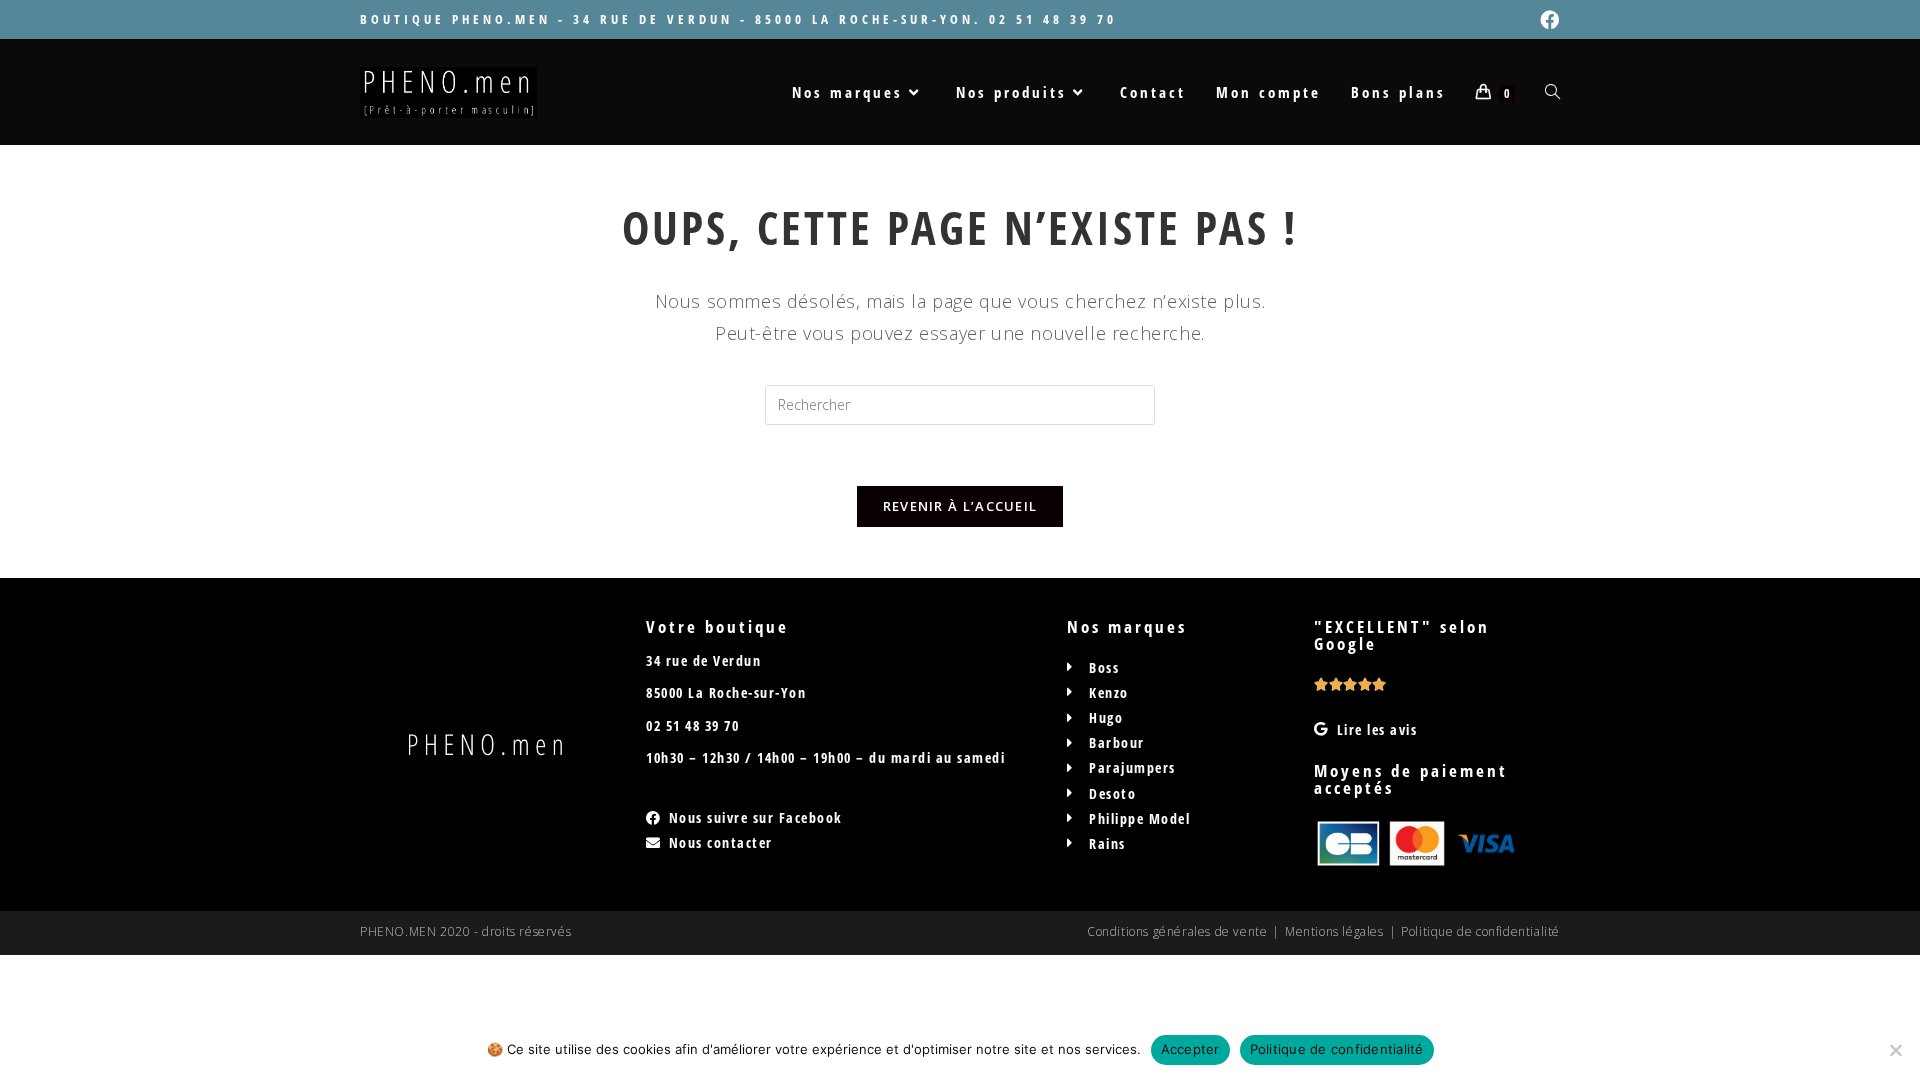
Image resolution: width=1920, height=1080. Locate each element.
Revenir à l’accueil (960, 506)
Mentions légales (1334, 931)
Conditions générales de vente (1177, 931)
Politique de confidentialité (1480, 931)
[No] (1895, 1050)
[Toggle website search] (1552, 92)
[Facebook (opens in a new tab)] (1547, 20)
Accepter (1190, 1049)
